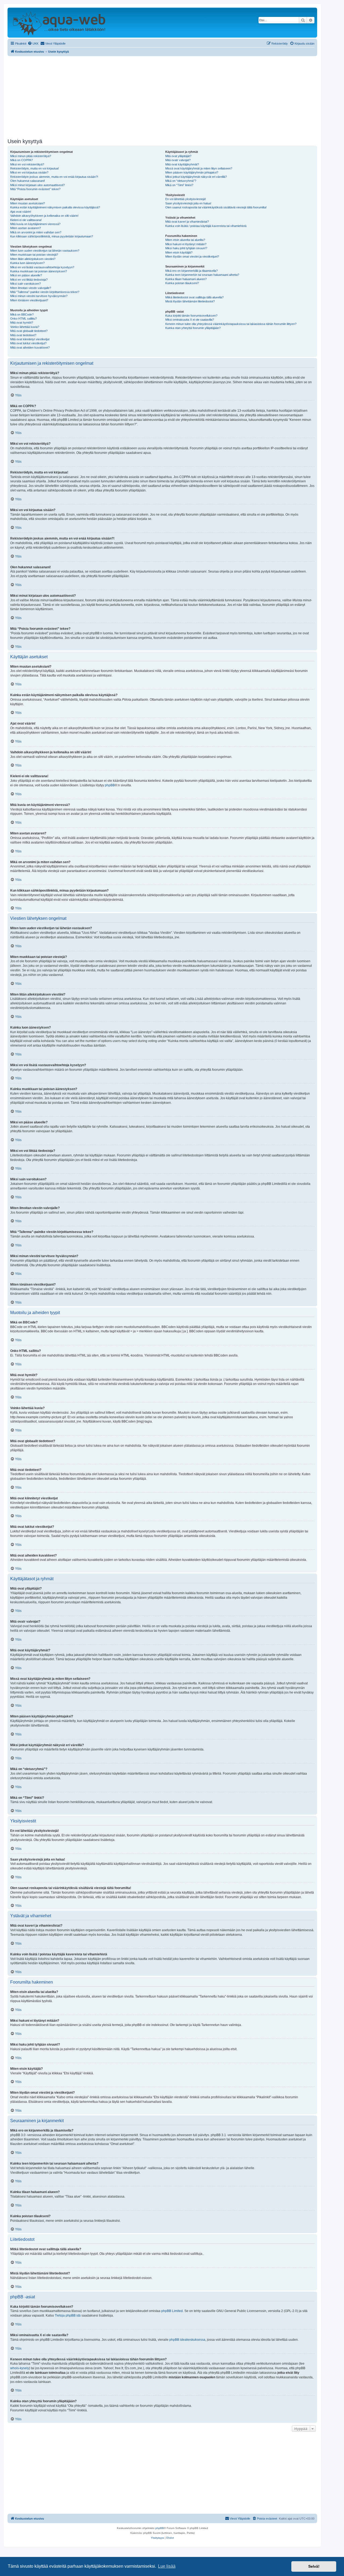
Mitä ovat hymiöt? (22, 323)
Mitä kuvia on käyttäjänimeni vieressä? (35, 224)
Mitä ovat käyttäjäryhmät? (182, 164)
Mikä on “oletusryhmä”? (181, 181)
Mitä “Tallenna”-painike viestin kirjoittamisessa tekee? (45, 292)
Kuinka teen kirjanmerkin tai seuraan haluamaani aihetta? (202, 275)
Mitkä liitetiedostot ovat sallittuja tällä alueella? (194, 297)
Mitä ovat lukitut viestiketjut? (28, 343)
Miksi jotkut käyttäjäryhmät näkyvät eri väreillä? (196, 177)
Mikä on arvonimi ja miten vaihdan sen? (36, 232)
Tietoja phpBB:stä (68, 2315)
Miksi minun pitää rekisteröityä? (31, 156)
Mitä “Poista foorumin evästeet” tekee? (35, 189)
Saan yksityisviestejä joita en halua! (188, 203)
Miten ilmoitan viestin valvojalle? (31, 288)
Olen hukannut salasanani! (28, 181)
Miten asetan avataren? (26, 228)
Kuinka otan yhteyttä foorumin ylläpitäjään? (193, 328)
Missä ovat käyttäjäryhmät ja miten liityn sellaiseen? (199, 168)
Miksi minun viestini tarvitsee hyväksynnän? (39, 296)
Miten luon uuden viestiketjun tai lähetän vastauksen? (45, 251)
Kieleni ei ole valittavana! (26, 220)
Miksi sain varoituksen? (26, 284)
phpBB (110, 785)
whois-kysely (20, 2368)
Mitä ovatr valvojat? (178, 160)
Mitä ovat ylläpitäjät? (178, 156)
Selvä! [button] (314, 2566)
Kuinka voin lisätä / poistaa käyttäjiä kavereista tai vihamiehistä (206, 226)
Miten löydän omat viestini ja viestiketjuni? (192, 256)
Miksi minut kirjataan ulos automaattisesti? (37, 185)
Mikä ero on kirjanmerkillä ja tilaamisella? (191, 271)
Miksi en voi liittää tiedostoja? (29, 280)
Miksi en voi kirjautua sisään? (29, 172)
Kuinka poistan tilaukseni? (182, 283)
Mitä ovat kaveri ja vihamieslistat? (187, 222)
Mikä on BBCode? (22, 314)
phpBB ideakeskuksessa (187, 2340)
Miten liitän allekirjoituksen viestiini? (33, 259)
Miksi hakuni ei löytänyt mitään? (186, 244)
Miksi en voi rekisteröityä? (27, 164)
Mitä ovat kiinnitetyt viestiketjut (30, 339)
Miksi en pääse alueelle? (26, 275)
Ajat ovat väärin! (21, 212)
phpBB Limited (172, 2311)
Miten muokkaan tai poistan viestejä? (34, 255)
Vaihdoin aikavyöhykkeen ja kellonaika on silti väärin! (44, 216)
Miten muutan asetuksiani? (28, 203)
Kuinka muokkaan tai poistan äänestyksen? (39, 271)
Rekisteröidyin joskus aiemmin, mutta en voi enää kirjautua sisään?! (54, 177)
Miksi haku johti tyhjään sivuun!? (186, 248)
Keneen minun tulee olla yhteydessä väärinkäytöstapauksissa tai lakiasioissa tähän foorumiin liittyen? (231, 324)
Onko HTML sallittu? (24, 319)
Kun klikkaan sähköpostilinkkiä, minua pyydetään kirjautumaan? (52, 236)
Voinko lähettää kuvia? (25, 327)
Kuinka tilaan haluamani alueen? (186, 279)
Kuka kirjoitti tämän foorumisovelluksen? (191, 316)
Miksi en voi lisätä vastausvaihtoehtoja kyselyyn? (42, 267)
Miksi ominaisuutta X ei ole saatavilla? (190, 320)
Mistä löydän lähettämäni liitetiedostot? (190, 301)
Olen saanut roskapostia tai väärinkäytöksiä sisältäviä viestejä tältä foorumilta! (216, 207)
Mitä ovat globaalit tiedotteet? (29, 331)
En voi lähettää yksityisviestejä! (186, 199)
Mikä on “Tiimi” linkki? (179, 185)
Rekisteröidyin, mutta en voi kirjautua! (35, 168)
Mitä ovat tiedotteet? (23, 335)
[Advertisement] (162, 96)
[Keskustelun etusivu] (59, 23)
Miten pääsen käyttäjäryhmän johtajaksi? (192, 172)
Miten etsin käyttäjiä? (179, 252)
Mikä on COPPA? (21, 160)
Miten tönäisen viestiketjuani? (29, 300)
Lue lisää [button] (167, 2566)
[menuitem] (33, 44)
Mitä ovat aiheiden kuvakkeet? (30, 348)
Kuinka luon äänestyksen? (27, 263)
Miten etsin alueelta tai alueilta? (185, 240)
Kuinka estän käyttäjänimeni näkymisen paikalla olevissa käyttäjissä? (55, 207)
